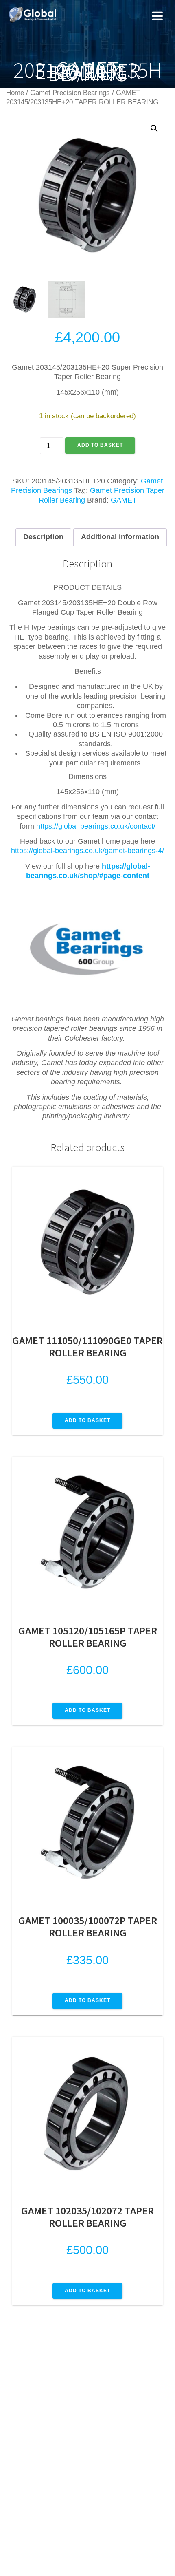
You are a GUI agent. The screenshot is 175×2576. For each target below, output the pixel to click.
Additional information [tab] (120, 537)
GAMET (124, 500)
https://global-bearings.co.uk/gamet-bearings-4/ (87, 851)
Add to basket (100, 445)
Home (15, 93)
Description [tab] (43, 537)
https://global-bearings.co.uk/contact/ (96, 826)
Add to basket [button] (87, 1420)
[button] (154, 128)
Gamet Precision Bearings (70, 93)
